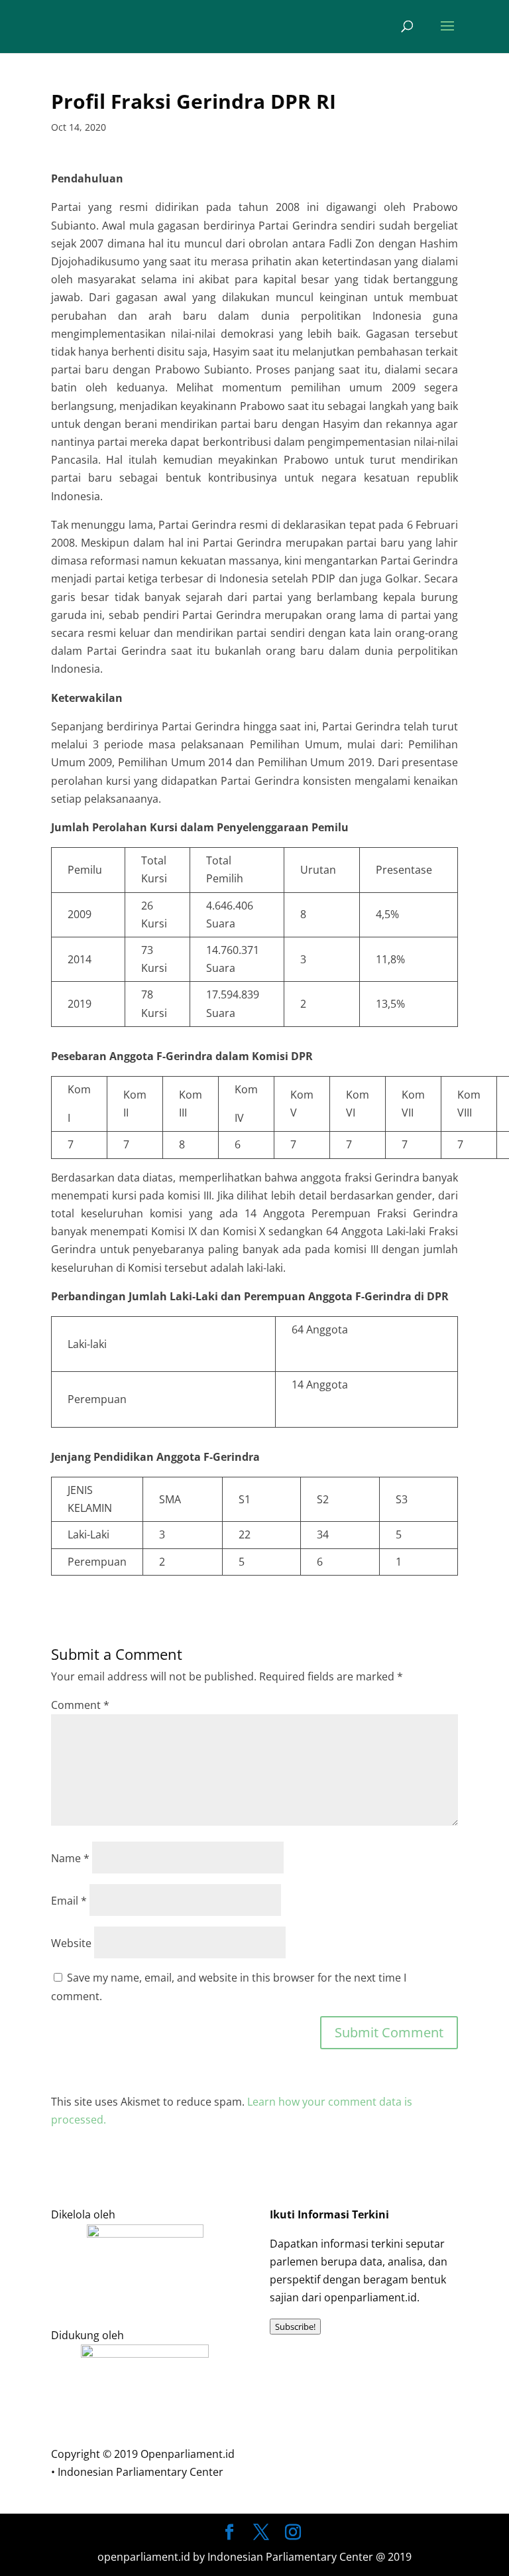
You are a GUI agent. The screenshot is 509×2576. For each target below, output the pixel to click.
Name (70, 1858)
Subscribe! (295, 2327)
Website (71, 1943)
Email (69, 1901)
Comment (80, 1705)
